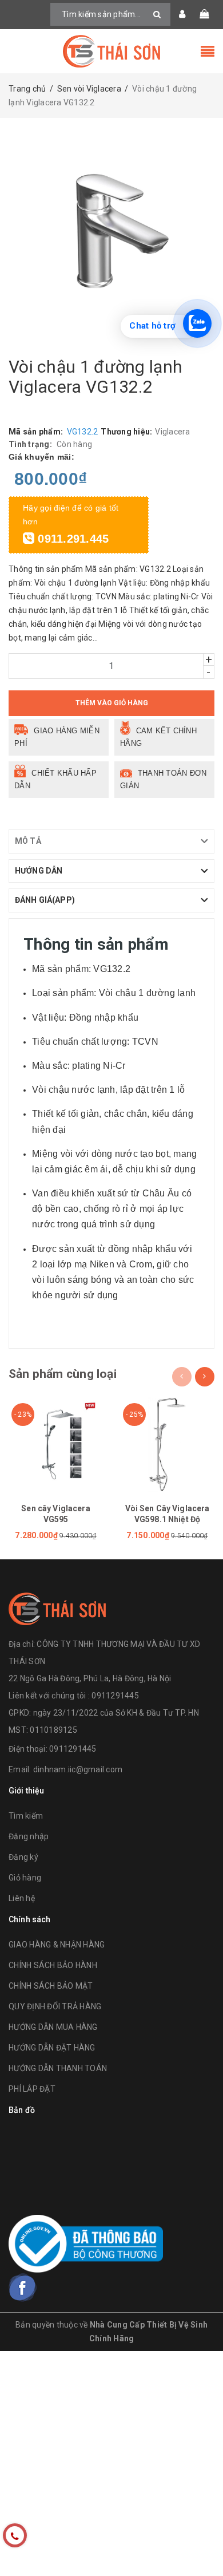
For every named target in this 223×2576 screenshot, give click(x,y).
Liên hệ (22, 1898)
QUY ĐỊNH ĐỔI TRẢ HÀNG (55, 2006)
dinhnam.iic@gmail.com (78, 1769)
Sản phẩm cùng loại (63, 1374)
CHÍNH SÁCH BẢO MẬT (51, 1986)
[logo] (57, 1607)
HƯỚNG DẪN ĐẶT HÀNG (52, 2048)
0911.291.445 (71, 539)
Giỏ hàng (25, 1878)
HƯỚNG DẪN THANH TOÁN (58, 2068)
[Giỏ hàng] (204, 14)
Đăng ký (23, 1857)
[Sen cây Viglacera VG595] (56, 1445)
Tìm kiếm (26, 1816)
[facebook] (23, 2287)
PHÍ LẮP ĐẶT (32, 2089)
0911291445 (73, 1749)
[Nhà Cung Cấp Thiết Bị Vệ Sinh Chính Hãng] (111, 51)
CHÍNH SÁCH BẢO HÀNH (53, 1965)
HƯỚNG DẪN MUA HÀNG (53, 2027)
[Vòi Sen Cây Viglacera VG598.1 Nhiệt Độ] (167, 1445)
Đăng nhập (29, 1836)
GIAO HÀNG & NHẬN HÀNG (57, 1945)
